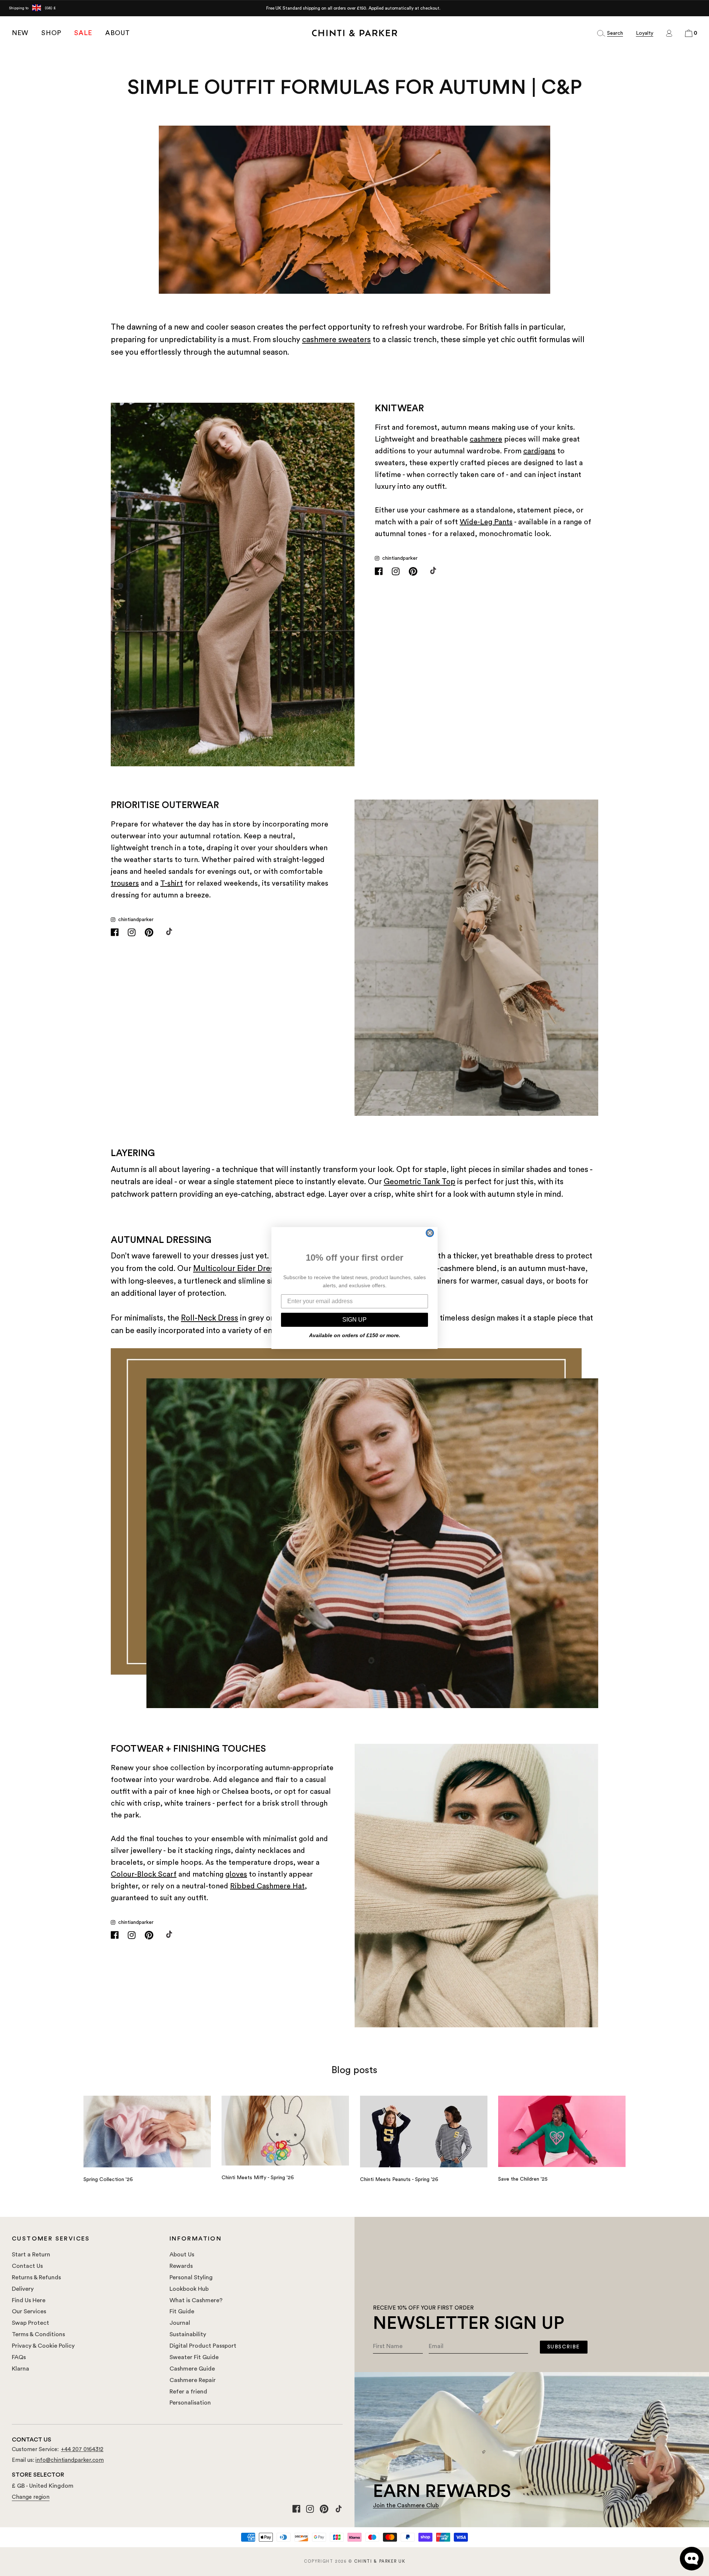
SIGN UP (354, 1320)
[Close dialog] (430, 1233)
